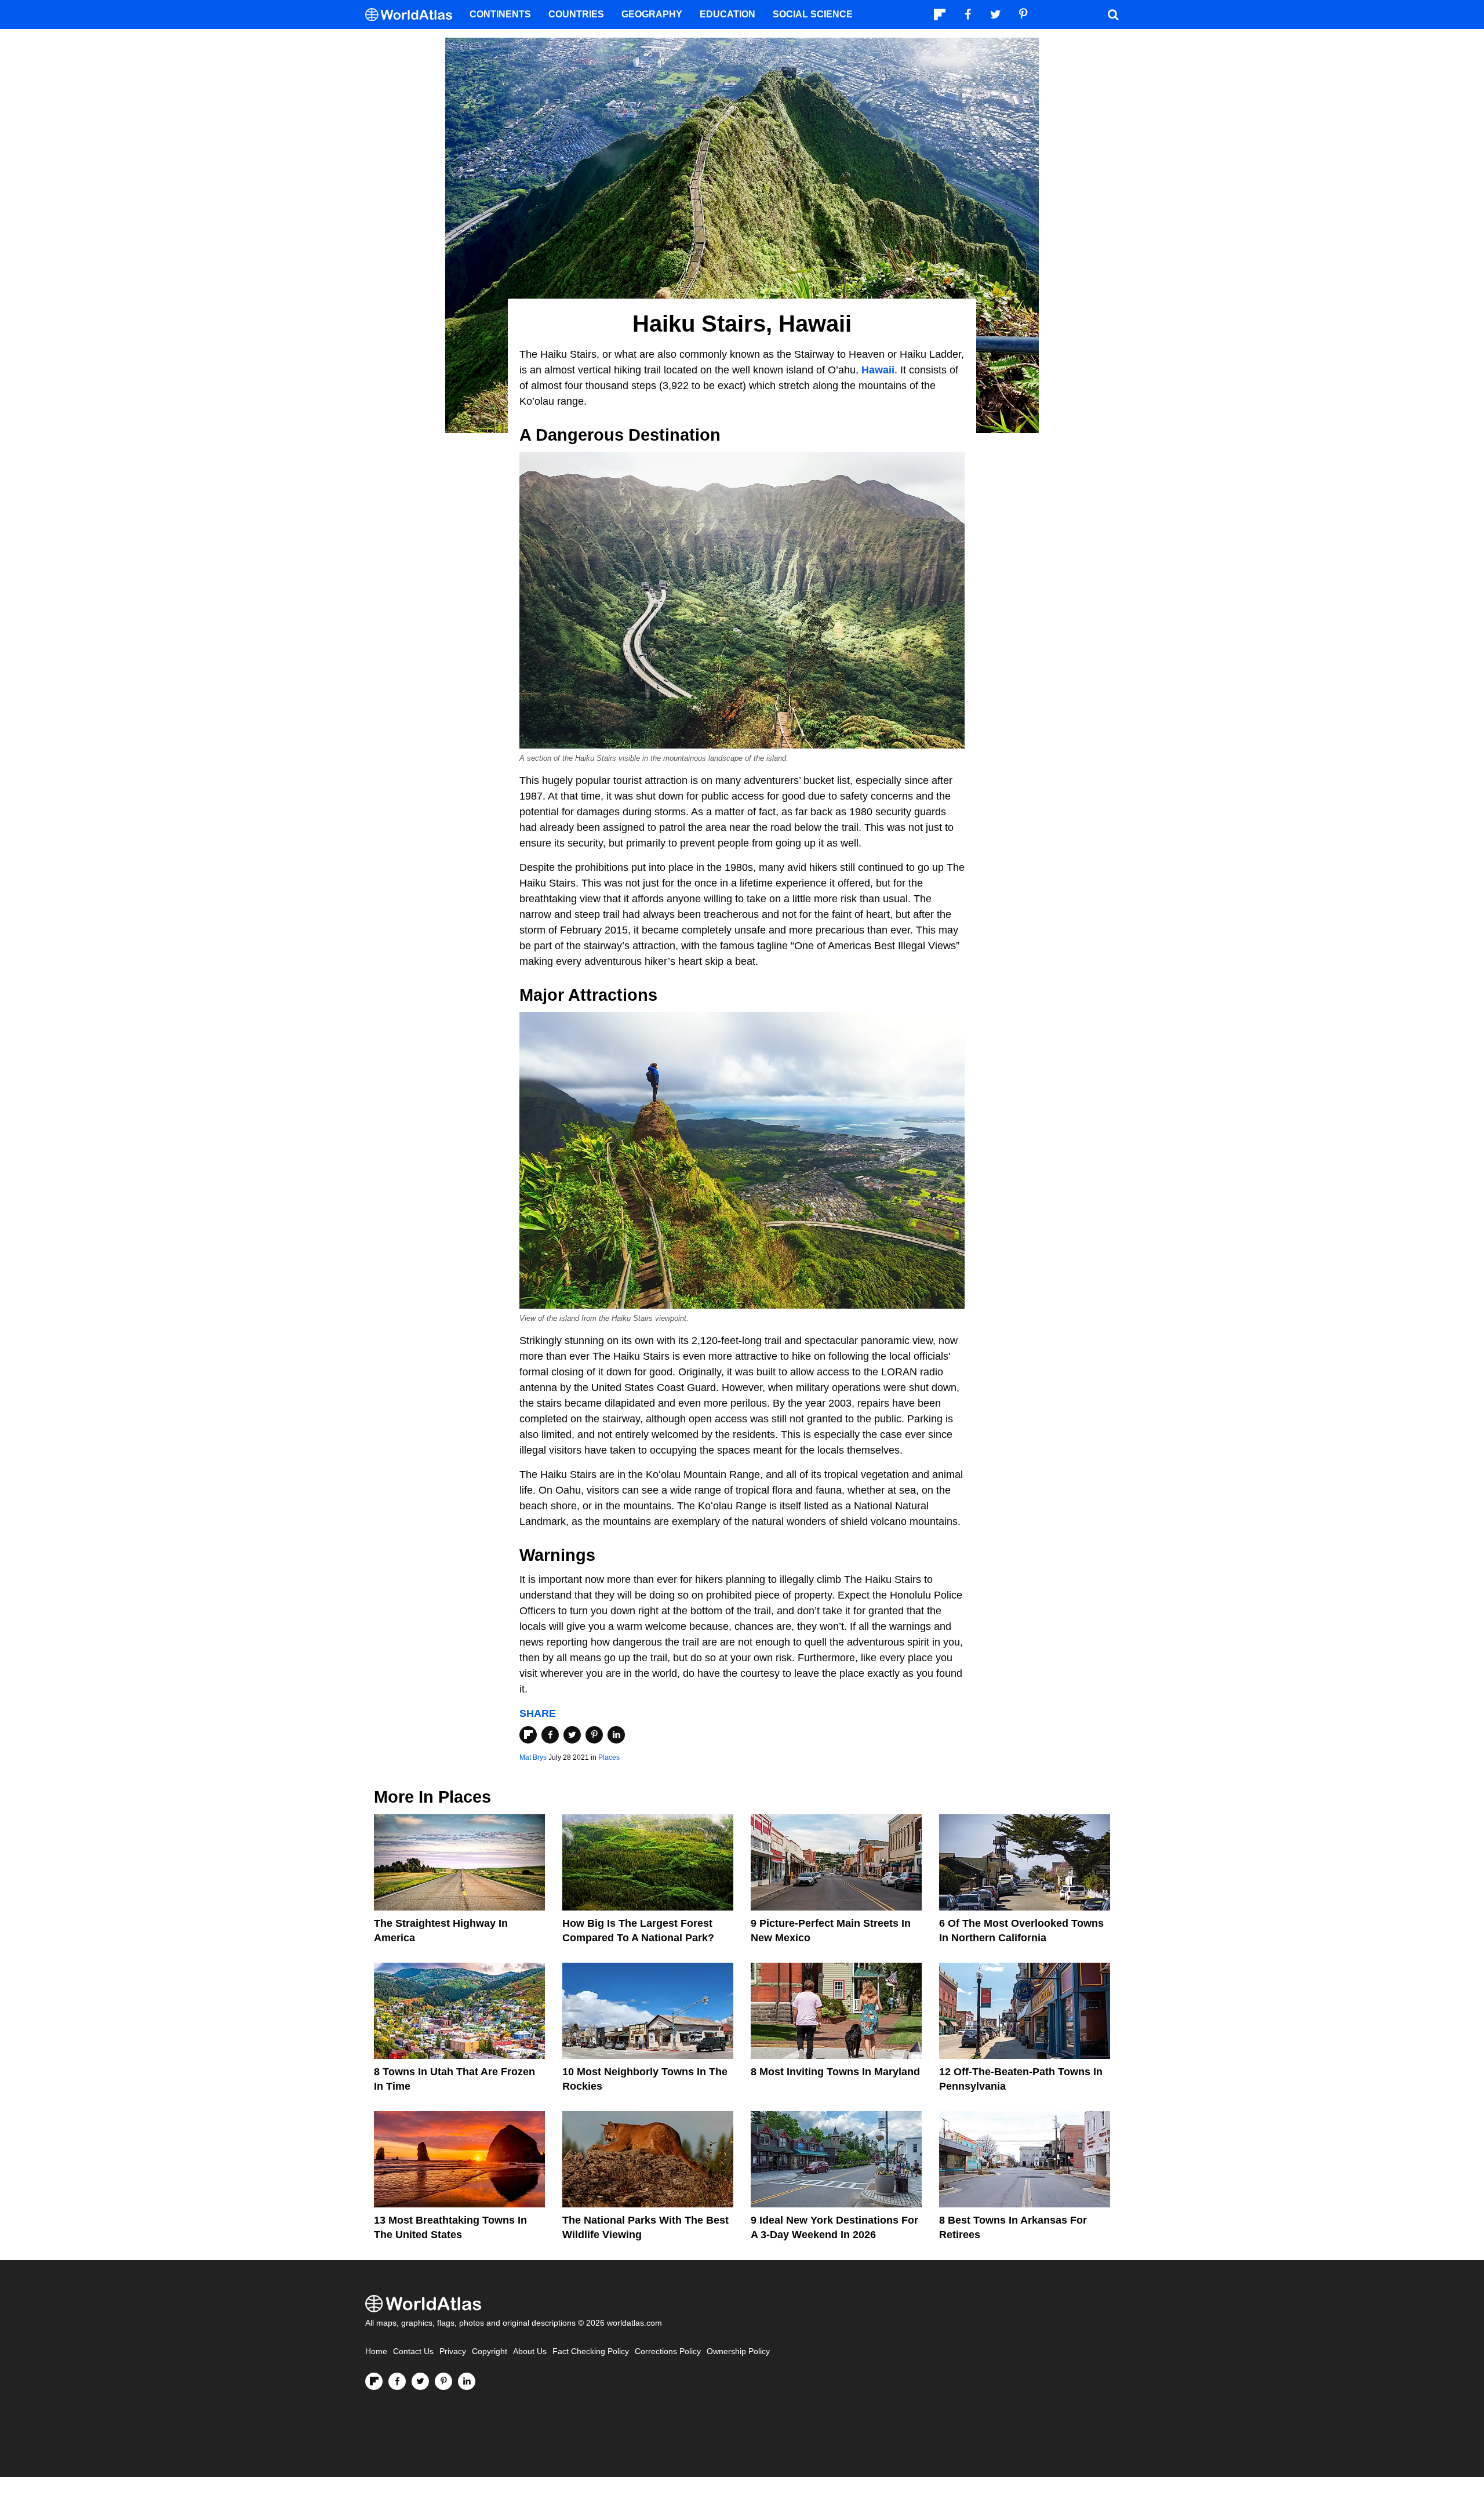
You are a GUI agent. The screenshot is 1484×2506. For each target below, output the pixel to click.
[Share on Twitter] (572, 1735)
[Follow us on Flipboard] (374, 2381)
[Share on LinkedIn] (616, 1735)
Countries (576, 14)
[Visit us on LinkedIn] (467, 2381)
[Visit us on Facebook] (397, 2381)
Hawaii (878, 370)
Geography (652, 14)
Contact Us (413, 2351)
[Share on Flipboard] (528, 1735)
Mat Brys (533, 1757)
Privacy (453, 2351)
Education (728, 14)
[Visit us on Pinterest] (443, 2381)
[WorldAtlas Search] (1113, 14)
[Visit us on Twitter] (420, 2381)
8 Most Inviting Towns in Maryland (835, 2072)
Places (609, 1757)
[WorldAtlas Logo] (413, 15)
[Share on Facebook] (550, 1735)
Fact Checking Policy (591, 2351)
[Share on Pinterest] (594, 1735)
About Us (530, 2351)
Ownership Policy (738, 2351)
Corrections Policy (668, 2351)
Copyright (490, 2351)
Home (376, 2351)
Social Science (813, 14)
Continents (500, 14)
